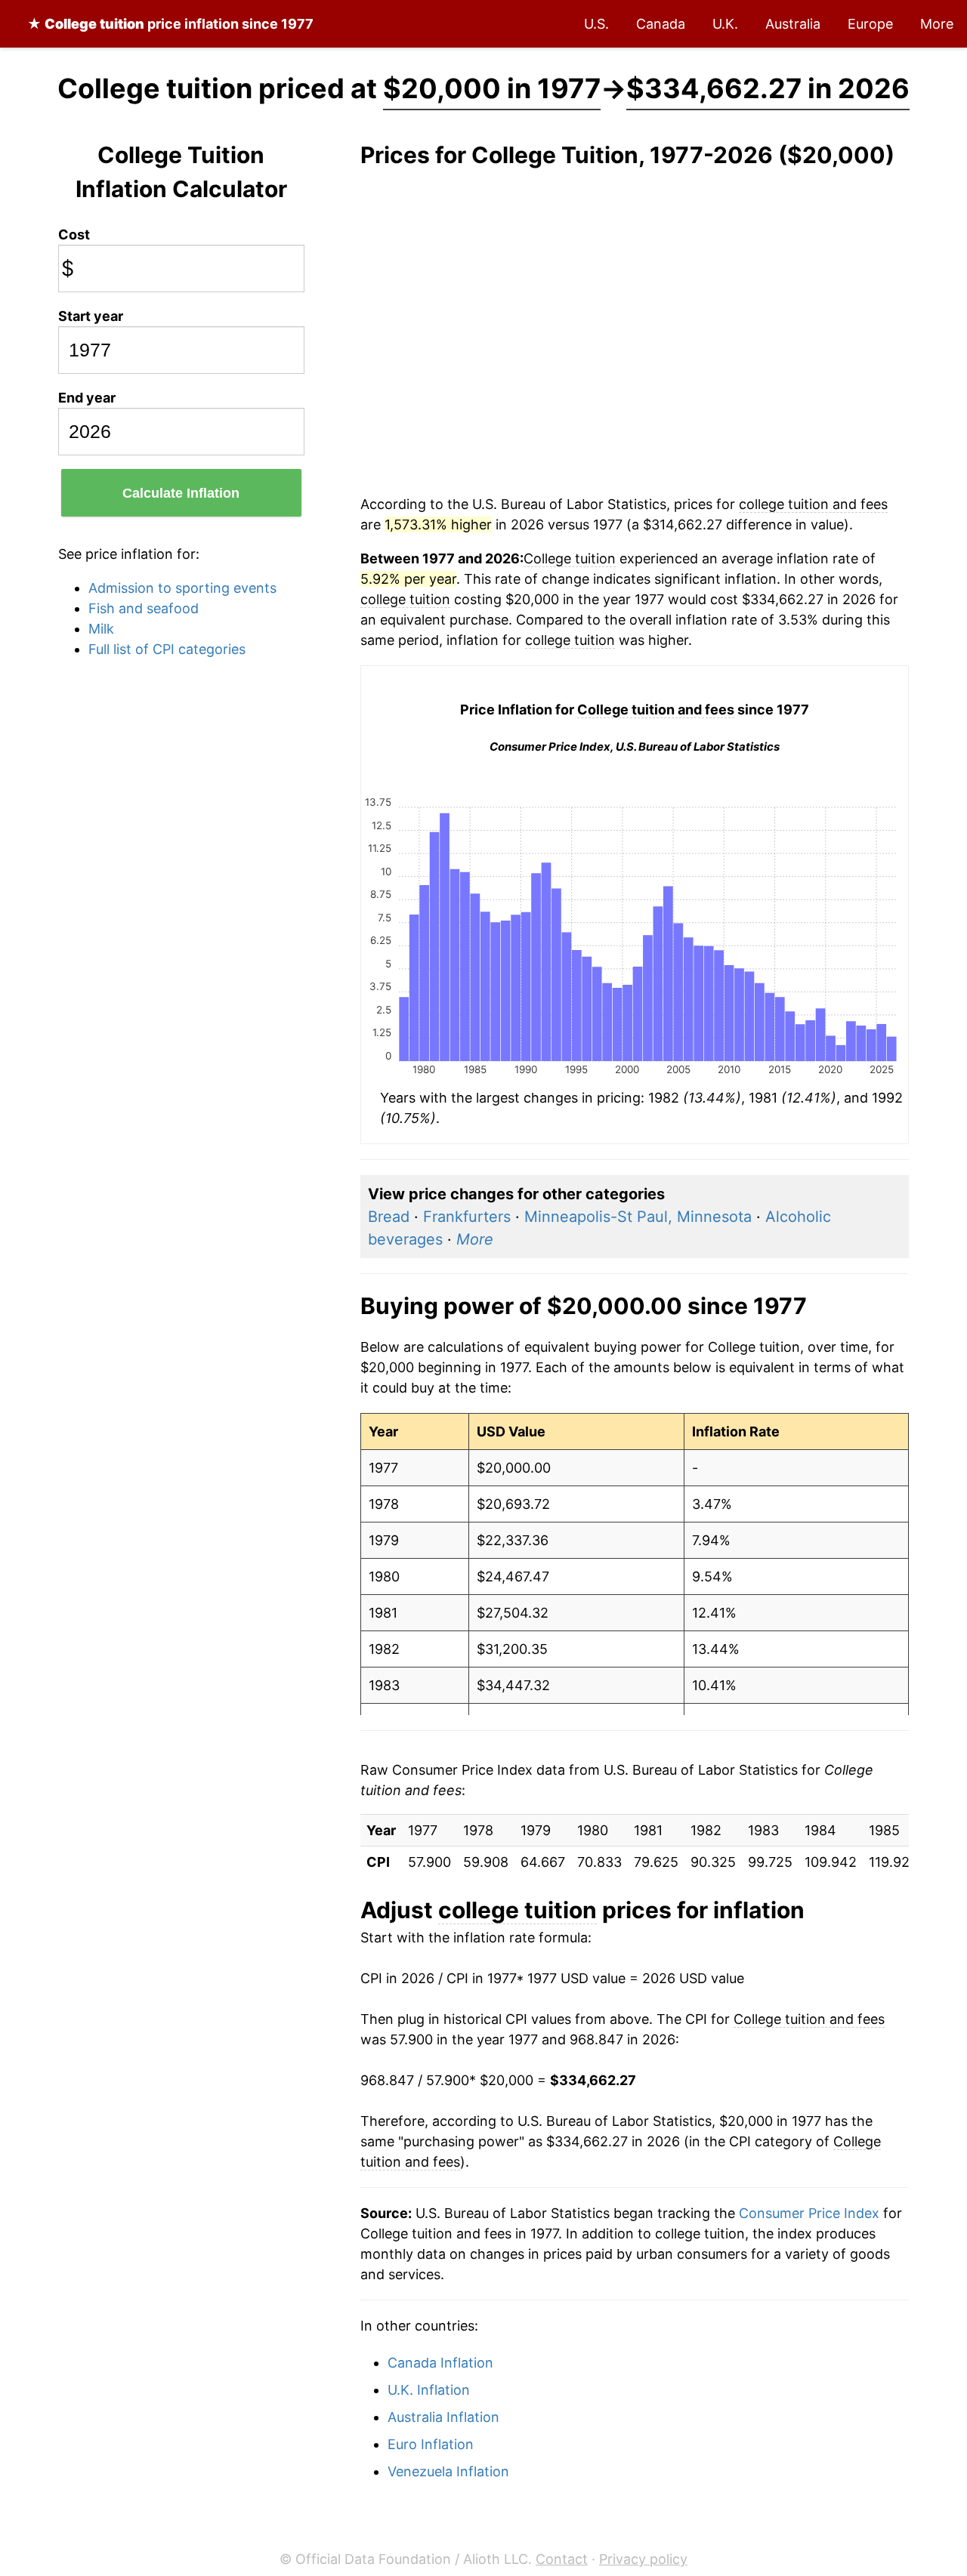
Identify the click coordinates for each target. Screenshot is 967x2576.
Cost (74, 234)
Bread (389, 1217)
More (937, 24)
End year (87, 398)
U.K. (725, 24)
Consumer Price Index (809, 2213)
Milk (101, 629)
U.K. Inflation (429, 2390)
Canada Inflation (440, 2363)
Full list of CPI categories (167, 649)
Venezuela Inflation (448, 2471)
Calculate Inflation (181, 493)
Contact (562, 2559)
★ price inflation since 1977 (170, 24)
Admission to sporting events (182, 588)
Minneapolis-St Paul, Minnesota (638, 1217)
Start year (91, 316)
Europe (870, 24)
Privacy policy (643, 2559)
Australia (793, 24)
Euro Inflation (431, 2444)
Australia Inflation (443, 2417)
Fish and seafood (144, 608)
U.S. (596, 24)
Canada (661, 24)
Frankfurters (467, 1217)
